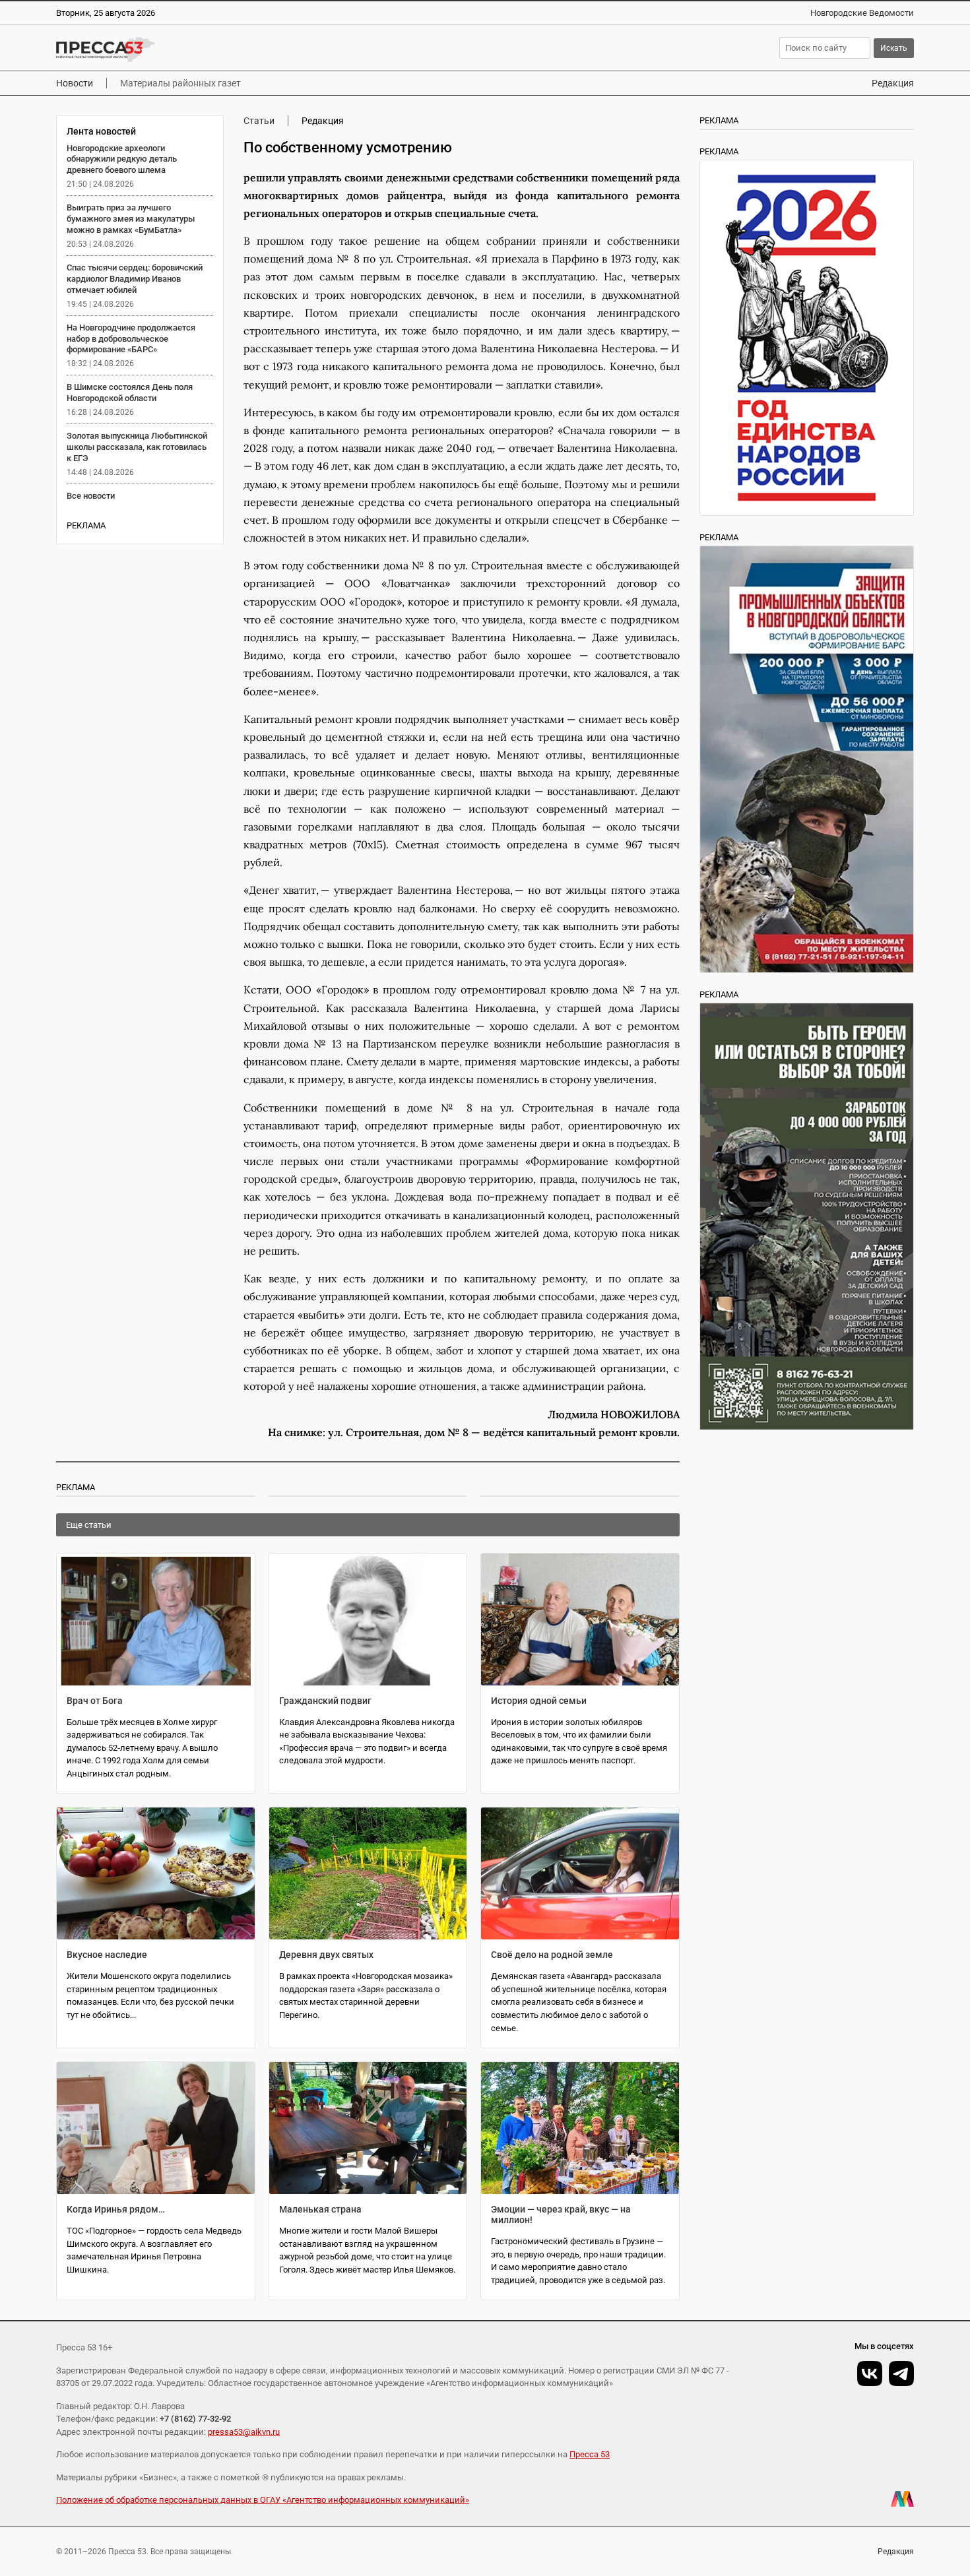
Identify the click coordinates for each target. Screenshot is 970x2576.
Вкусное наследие (107, 1955)
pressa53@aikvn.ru (244, 2432)
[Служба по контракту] (807, 1216)
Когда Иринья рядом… (116, 2209)
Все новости (91, 496)
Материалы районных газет (180, 83)
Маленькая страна (320, 2209)
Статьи (259, 121)
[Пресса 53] (249, 49)
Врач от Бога (95, 1701)
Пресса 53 (590, 2454)
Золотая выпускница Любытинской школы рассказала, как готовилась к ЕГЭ (137, 447)
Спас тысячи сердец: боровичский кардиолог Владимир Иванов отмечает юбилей (135, 279)
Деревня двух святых (326, 1955)
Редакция (893, 83)
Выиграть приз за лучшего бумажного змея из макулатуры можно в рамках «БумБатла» (131, 219)
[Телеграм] (901, 2373)
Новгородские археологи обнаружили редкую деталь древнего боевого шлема (122, 159)
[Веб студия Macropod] (902, 2499)
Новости (75, 83)
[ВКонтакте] (870, 2373)
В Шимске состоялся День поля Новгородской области (130, 393)
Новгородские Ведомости (862, 13)
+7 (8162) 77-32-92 (195, 2419)
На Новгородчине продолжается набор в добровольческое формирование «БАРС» (131, 339)
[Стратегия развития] (807, 338)
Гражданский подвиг (325, 1701)
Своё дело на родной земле (552, 1955)
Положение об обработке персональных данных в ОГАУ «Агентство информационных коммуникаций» (263, 2500)
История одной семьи (539, 1701)
